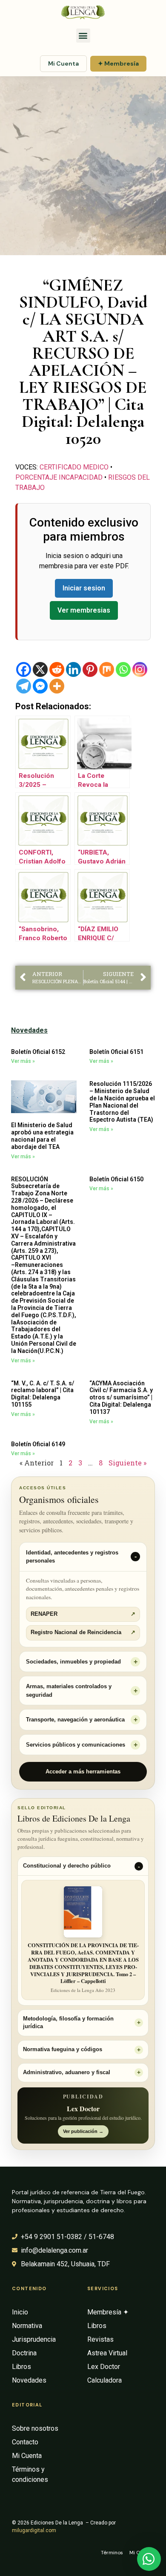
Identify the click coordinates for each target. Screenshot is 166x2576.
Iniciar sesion (84, 588)
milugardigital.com (34, 2530)
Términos (112, 2553)
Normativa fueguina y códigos (63, 2049)
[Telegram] (24, 686)
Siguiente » (127, 1463)
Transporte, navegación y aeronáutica (75, 1720)
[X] (40, 669)
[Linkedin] (73, 669)
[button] (83, 36)
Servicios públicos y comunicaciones (76, 1745)
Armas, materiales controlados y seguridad (69, 1691)
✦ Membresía (118, 63)
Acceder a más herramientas (83, 1772)
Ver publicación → (83, 2131)
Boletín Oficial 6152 (38, 1052)
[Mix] (107, 669)
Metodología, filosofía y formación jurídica (68, 2023)
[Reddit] (57, 669)
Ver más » (23, 1061)
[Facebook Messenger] (40, 686)
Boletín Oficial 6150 (116, 1179)
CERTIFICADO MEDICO (74, 467)
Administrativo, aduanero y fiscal (67, 2072)
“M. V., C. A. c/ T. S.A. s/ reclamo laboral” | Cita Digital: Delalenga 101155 (43, 1394)
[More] (57, 686)
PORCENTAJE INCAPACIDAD (59, 477)
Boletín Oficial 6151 (116, 1052)
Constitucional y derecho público (67, 1866)
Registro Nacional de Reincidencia (83, 1632)
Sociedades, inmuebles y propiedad (73, 1662)
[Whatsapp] (123, 669)
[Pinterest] (90, 669)
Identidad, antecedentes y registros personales (72, 1557)
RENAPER (83, 1614)
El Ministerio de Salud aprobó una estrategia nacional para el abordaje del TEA (42, 1136)
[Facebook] (24, 669)
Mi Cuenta (63, 63)
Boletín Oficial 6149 (38, 1444)
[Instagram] (140, 669)
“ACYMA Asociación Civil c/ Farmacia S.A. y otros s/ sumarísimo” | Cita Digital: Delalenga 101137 (121, 1397)
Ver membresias (84, 610)
